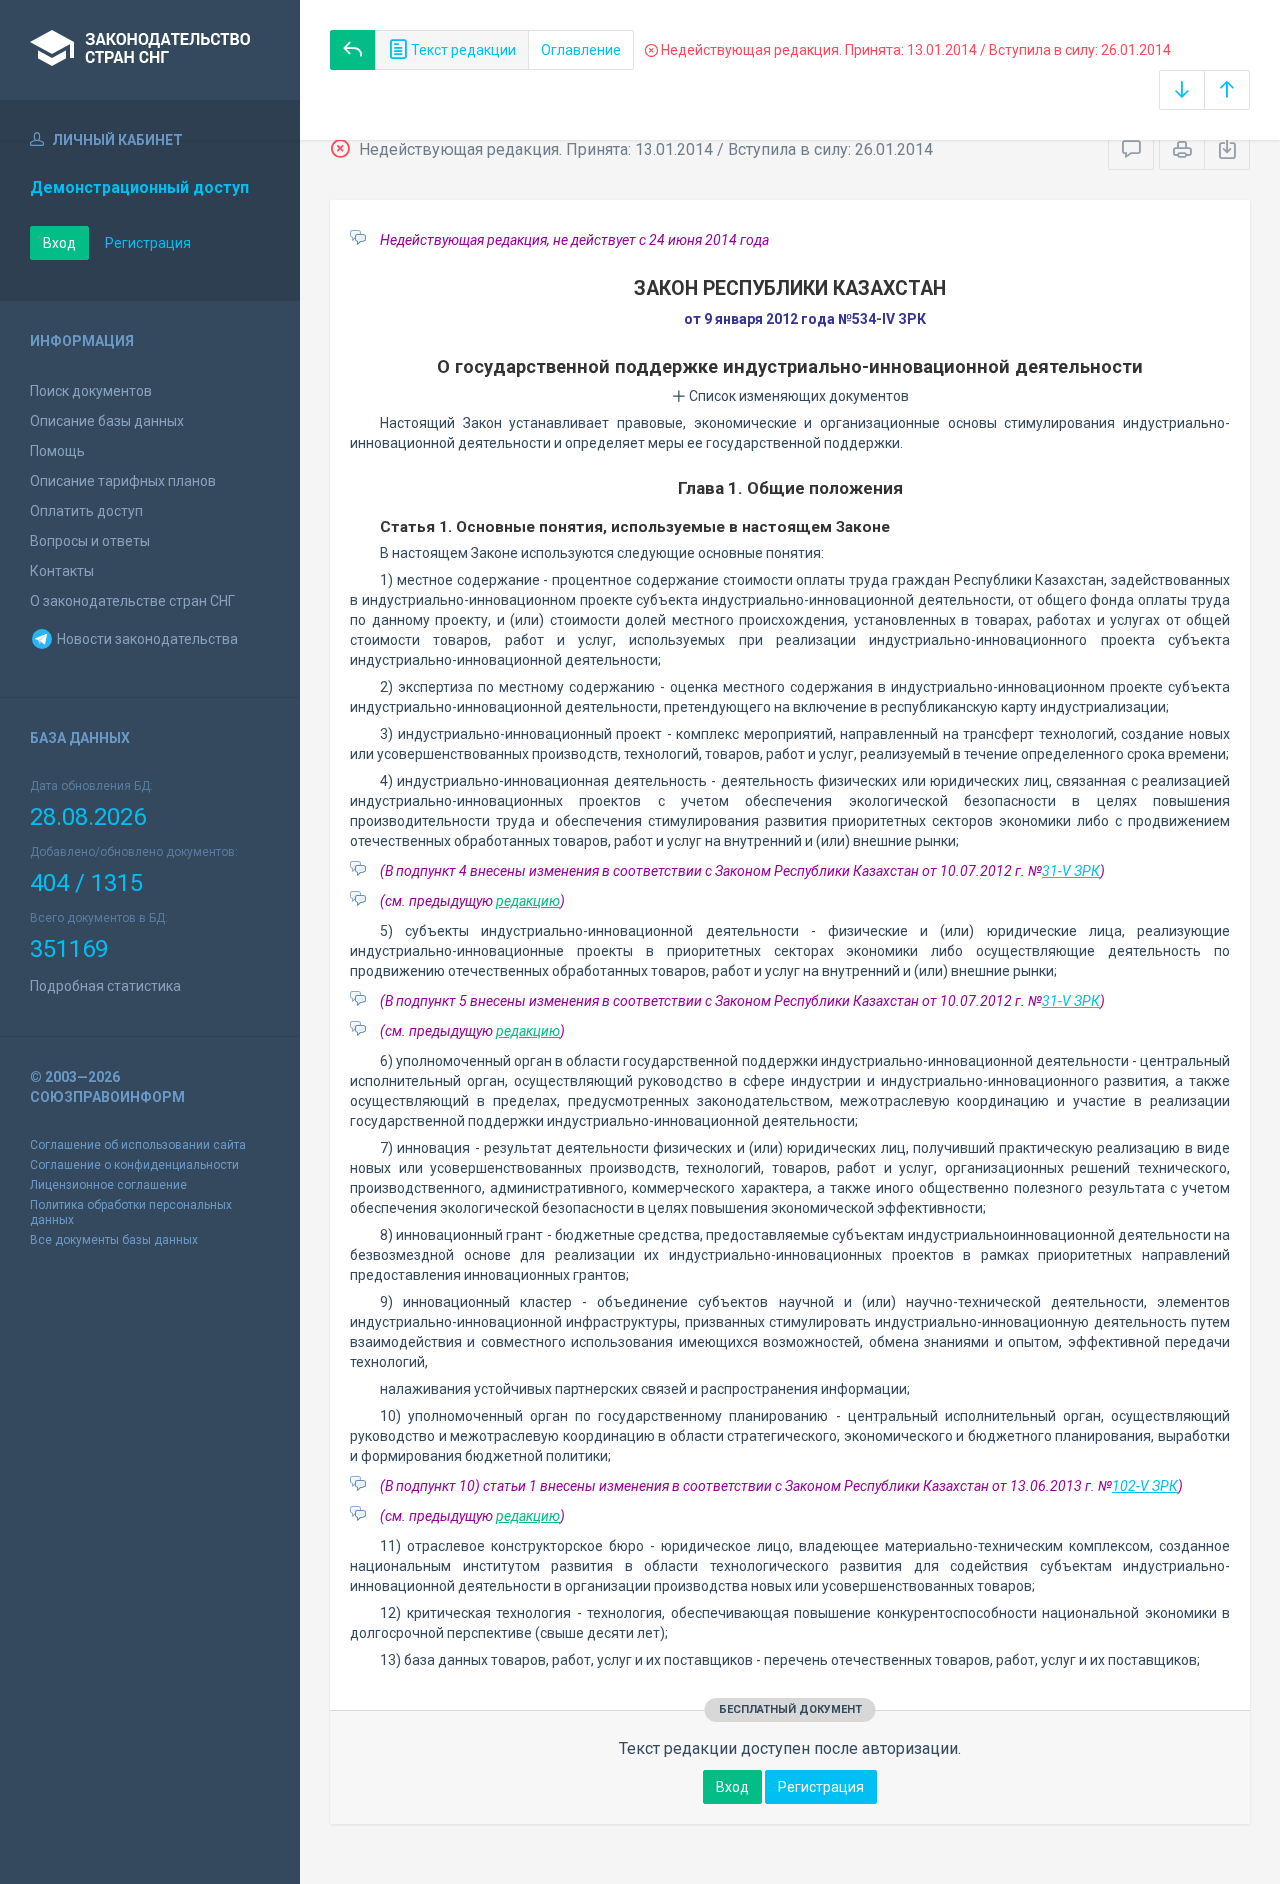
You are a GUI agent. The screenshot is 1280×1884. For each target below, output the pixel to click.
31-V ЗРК (1071, 871)
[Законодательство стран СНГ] (150, 50)
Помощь (57, 451)
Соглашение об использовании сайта (138, 1145)
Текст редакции (462, 50)
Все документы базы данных (114, 1240)
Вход (59, 243)
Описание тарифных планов (123, 481)
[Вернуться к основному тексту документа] (353, 50)
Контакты (62, 571)
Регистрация (148, 243)
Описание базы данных (107, 421)
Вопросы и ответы (90, 541)
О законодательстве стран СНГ (132, 601)
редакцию (528, 901)
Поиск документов (91, 391)
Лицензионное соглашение (108, 1185)
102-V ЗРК (1145, 1486)
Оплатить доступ (86, 511)
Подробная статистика (105, 986)
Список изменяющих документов (797, 396)
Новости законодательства (146, 639)
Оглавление (581, 50)
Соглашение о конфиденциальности (134, 1165)
